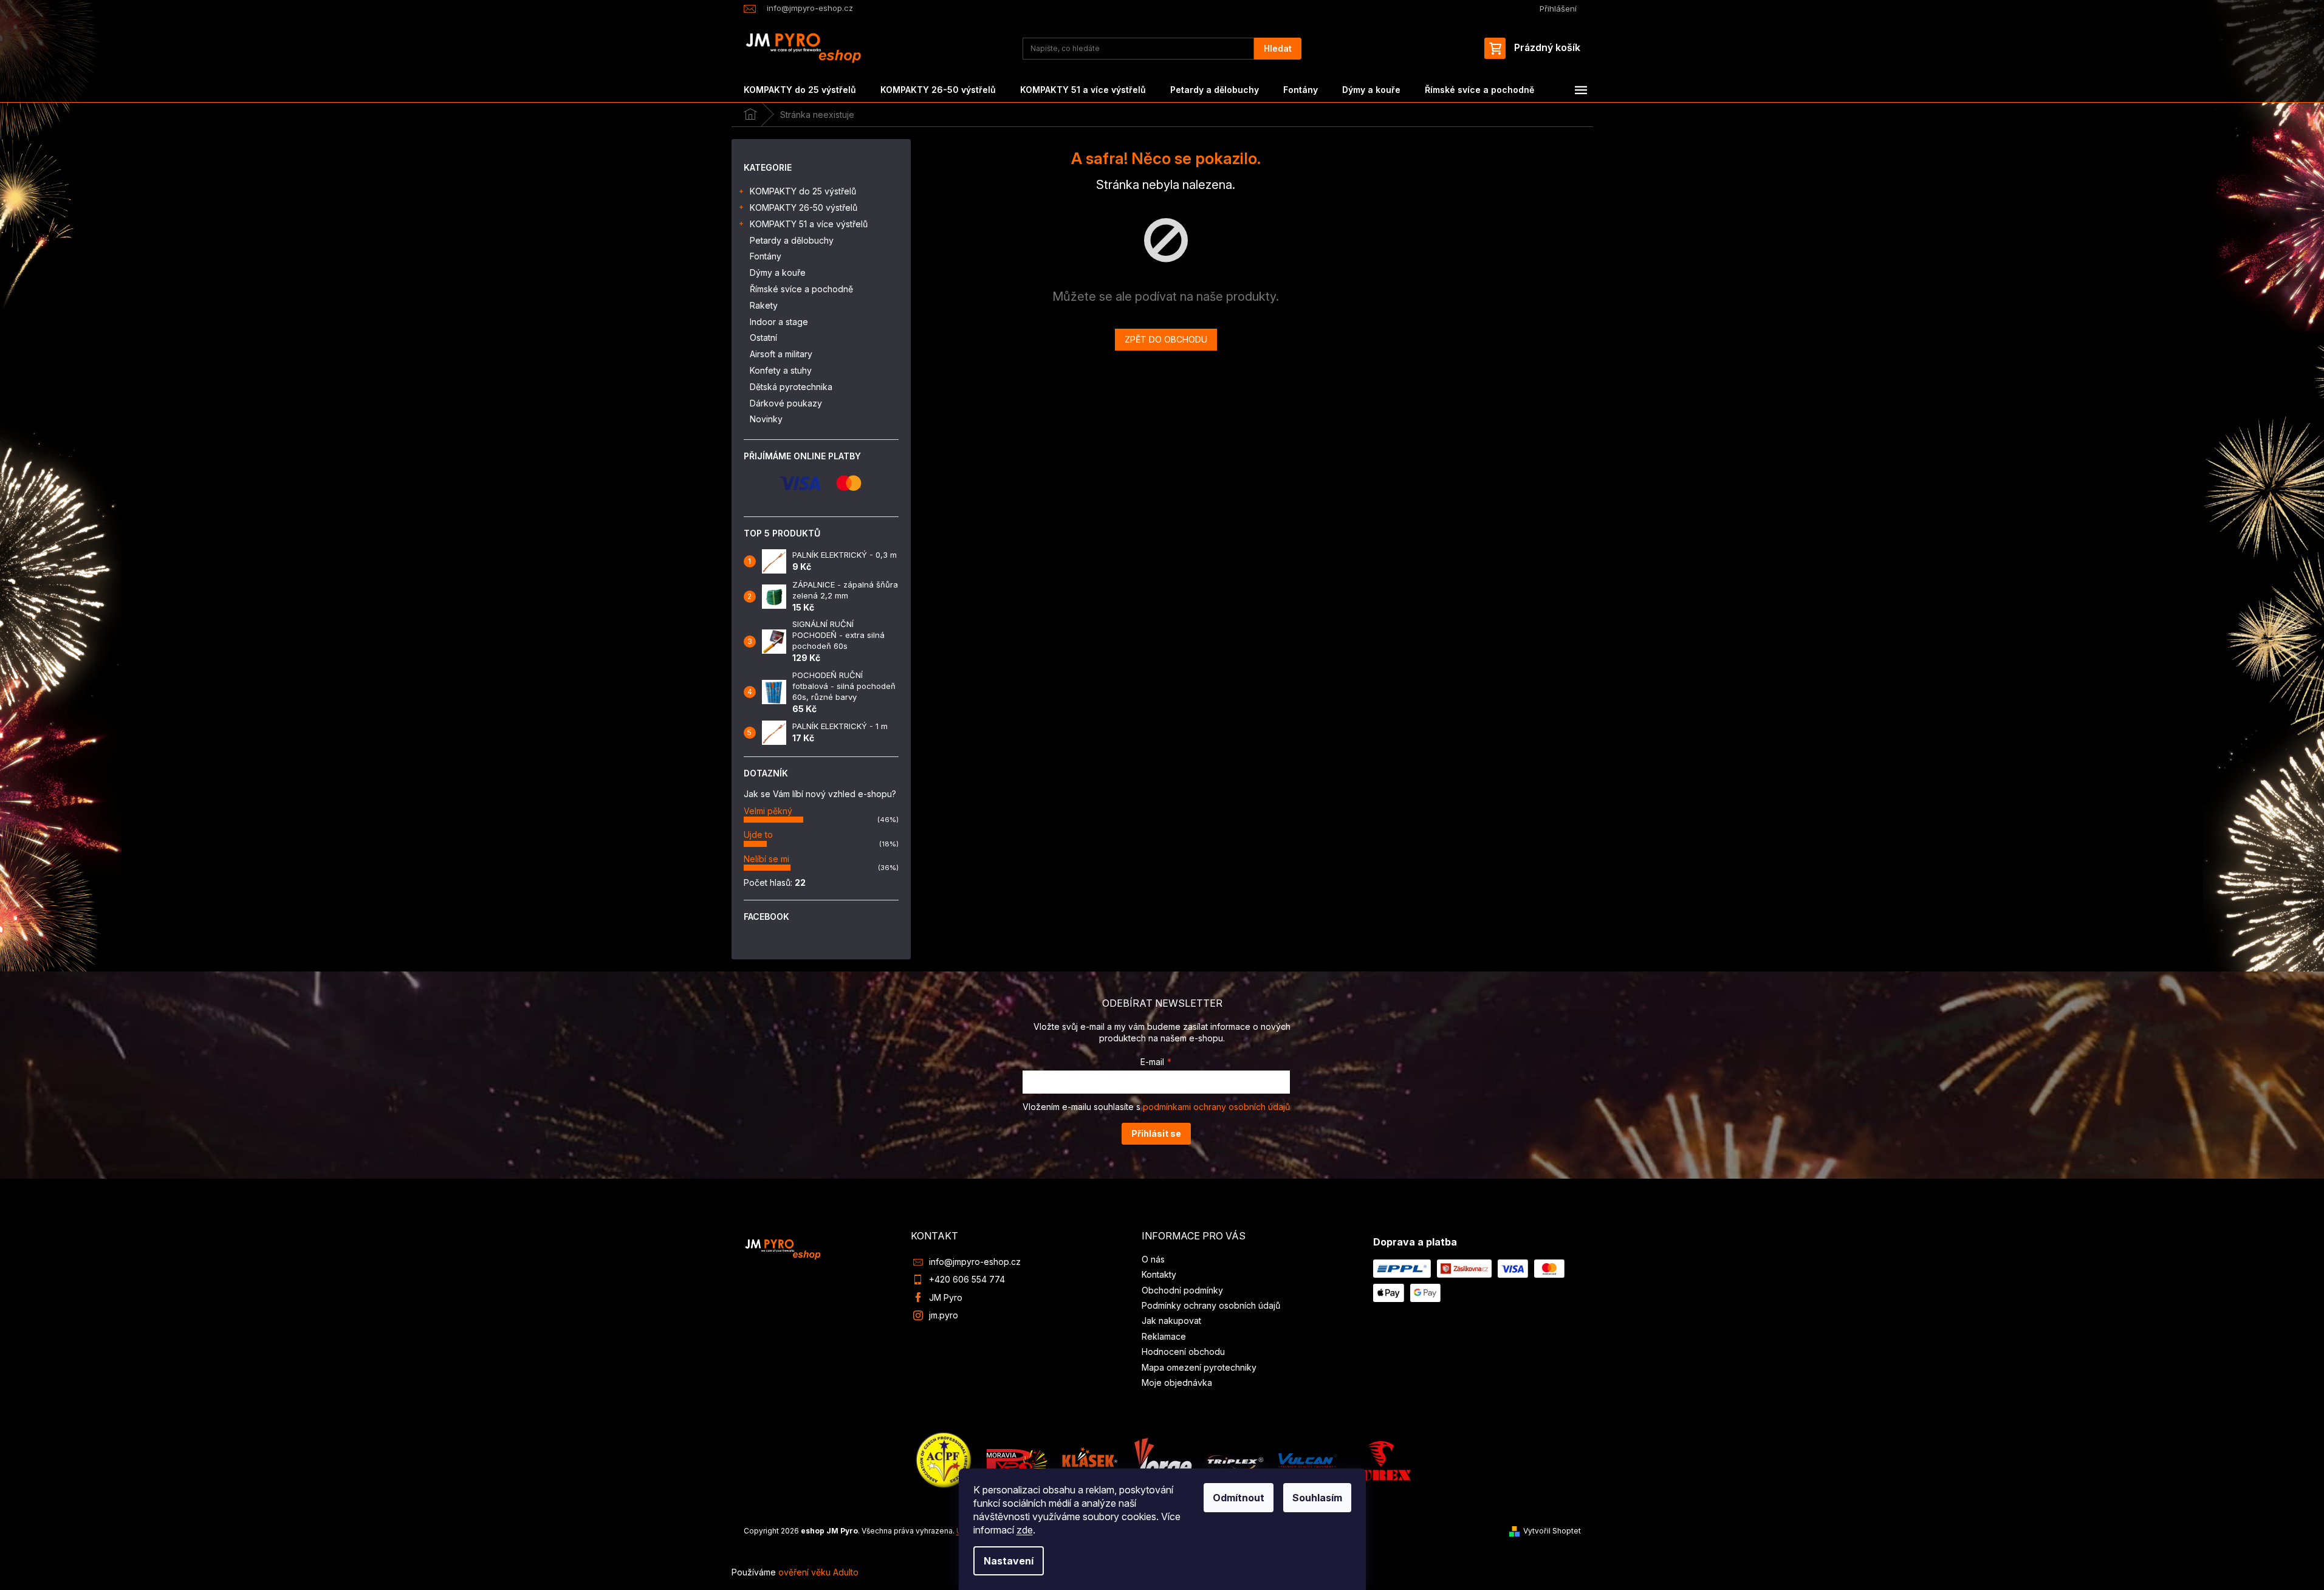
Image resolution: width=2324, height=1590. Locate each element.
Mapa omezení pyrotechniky (1199, 1367)
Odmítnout (1239, 1498)
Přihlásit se (1156, 1133)
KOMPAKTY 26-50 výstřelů (804, 207)
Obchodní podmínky (1182, 1290)
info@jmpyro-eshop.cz (975, 1262)
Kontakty (1159, 1274)
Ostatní (763, 338)
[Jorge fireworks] (1162, 1460)
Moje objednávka (1177, 1383)
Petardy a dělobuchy (792, 240)
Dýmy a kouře (778, 272)
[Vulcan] (1308, 1460)
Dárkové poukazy (786, 403)
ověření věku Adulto (818, 1572)
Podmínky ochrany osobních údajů (1211, 1305)
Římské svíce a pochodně (801, 289)
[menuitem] (800, 90)
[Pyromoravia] (1017, 1460)
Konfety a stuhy (781, 370)
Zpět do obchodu (1166, 339)
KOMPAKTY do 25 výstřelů (803, 191)
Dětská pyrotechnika (791, 387)
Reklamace (1164, 1336)
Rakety (764, 305)
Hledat (1278, 48)
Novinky (766, 419)
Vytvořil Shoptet (1552, 1531)
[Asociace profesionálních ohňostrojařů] (944, 1460)
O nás (1153, 1259)
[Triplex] (1235, 1460)
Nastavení (1009, 1561)
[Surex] (1380, 1460)
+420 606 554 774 (967, 1279)
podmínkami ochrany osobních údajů (1216, 1107)
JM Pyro (946, 1297)
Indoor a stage (779, 322)
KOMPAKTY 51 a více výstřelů (809, 224)
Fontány (766, 256)
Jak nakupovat (1171, 1321)
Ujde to (758, 834)
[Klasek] (1090, 1460)
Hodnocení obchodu (1183, 1352)
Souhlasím (1317, 1498)
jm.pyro (944, 1315)
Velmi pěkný (768, 811)
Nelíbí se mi (766, 859)
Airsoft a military (781, 354)
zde (1025, 1530)
